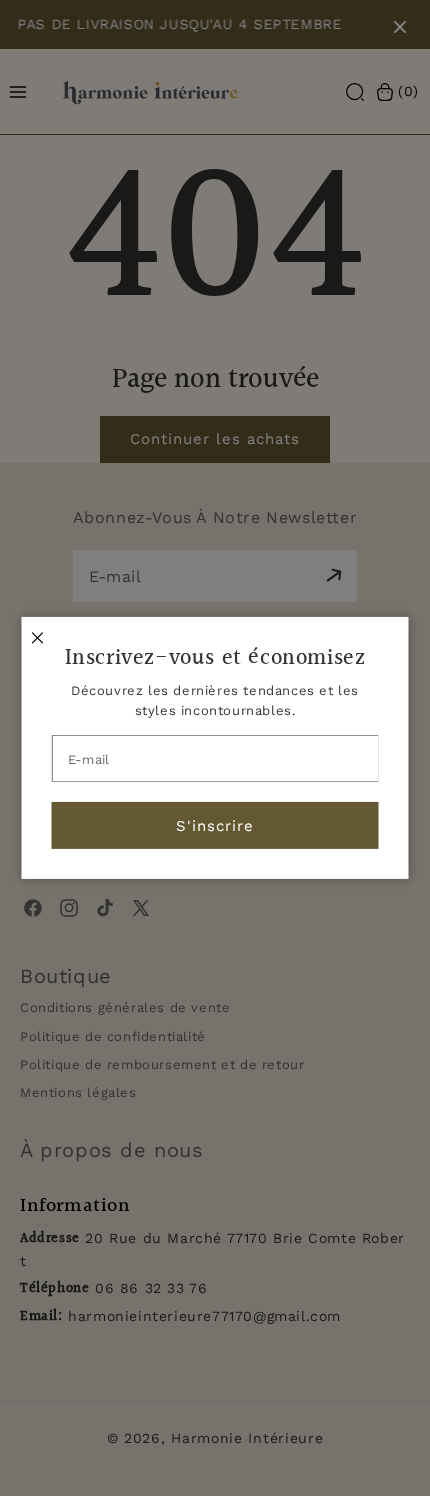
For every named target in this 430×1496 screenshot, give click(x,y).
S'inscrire (215, 826)
